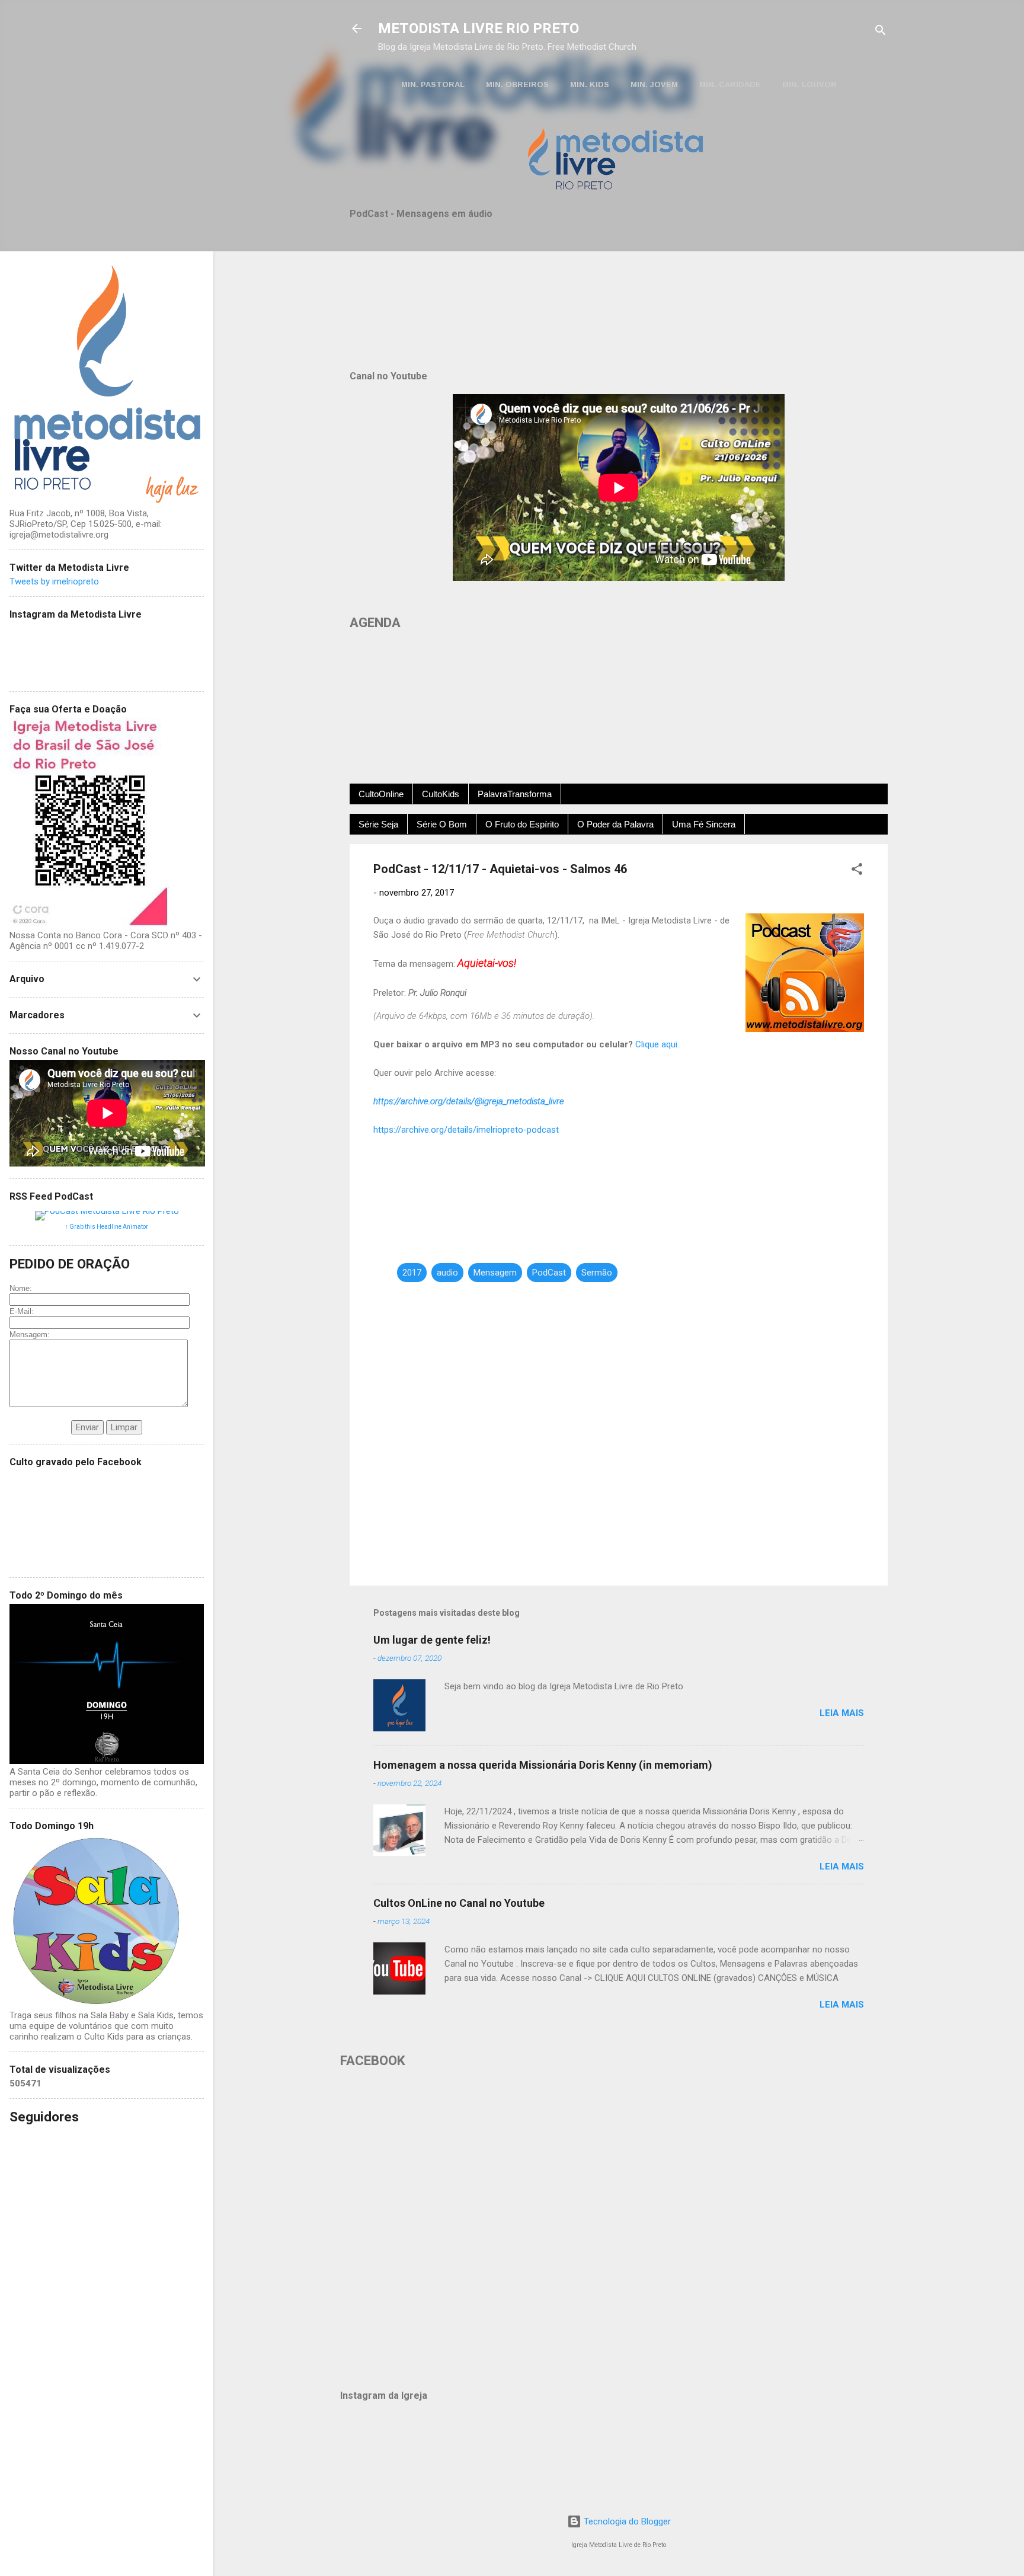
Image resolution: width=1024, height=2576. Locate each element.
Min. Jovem (654, 84)
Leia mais (842, 1713)
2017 (412, 1273)
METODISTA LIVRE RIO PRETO (479, 28)
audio (447, 1273)
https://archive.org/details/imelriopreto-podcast (466, 1130)
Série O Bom (442, 824)
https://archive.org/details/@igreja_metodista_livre (469, 1101)
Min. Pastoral (433, 84)
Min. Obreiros (517, 84)
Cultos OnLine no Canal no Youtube (459, 1903)
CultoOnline (381, 794)
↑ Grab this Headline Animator (107, 1227)
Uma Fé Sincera (704, 824)
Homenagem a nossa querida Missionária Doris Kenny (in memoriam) (543, 1765)
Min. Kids (590, 84)
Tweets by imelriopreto (54, 581)
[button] (857, 871)
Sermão (597, 1273)
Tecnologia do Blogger (626, 2521)
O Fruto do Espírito (522, 824)
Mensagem (495, 1273)
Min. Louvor (809, 84)
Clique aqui (656, 1044)
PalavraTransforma (515, 794)
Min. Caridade (730, 84)
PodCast (549, 1273)
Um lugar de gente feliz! (432, 1640)
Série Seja (378, 824)
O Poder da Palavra (615, 824)
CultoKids (441, 794)
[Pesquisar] (881, 32)
